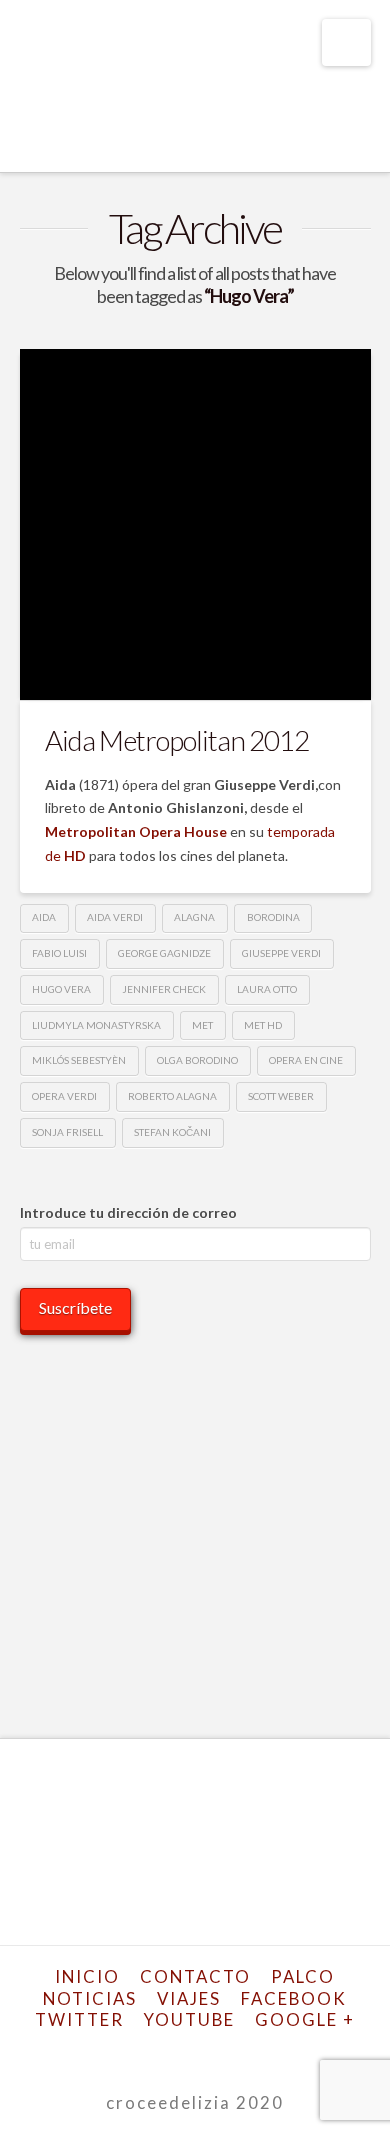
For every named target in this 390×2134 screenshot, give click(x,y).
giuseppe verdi (281, 953)
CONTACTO (195, 1976)
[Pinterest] (257, 2051)
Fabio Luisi (59, 953)
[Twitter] (133, 2051)
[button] (346, 42)
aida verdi (115, 917)
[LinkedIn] (183, 2051)
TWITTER (79, 2019)
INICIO (87, 1976)
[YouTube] (207, 2051)
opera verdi (64, 1096)
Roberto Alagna (172, 1096)
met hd (263, 1025)
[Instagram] (232, 2051)
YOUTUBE (189, 2019)
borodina (273, 917)
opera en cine (306, 1060)
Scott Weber (281, 1096)
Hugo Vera (61, 989)
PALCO (303, 1976)
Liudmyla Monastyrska (96, 1025)
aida (44, 917)
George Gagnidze (164, 953)
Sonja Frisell (67, 1132)
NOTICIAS (90, 1998)
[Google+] (158, 2051)
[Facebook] (108, 2051)
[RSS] (282, 2051)
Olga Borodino (197, 1060)
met (202, 1025)
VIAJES (189, 1998)
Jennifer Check (164, 989)
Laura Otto (267, 989)
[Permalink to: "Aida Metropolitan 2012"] (195, 524)
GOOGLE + (305, 2019)
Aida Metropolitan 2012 (177, 740)
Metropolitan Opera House (136, 831)
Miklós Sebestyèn (79, 1060)
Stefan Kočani (172, 1132)
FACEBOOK (294, 1998)
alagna (194, 917)
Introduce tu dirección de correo (128, 1212)
